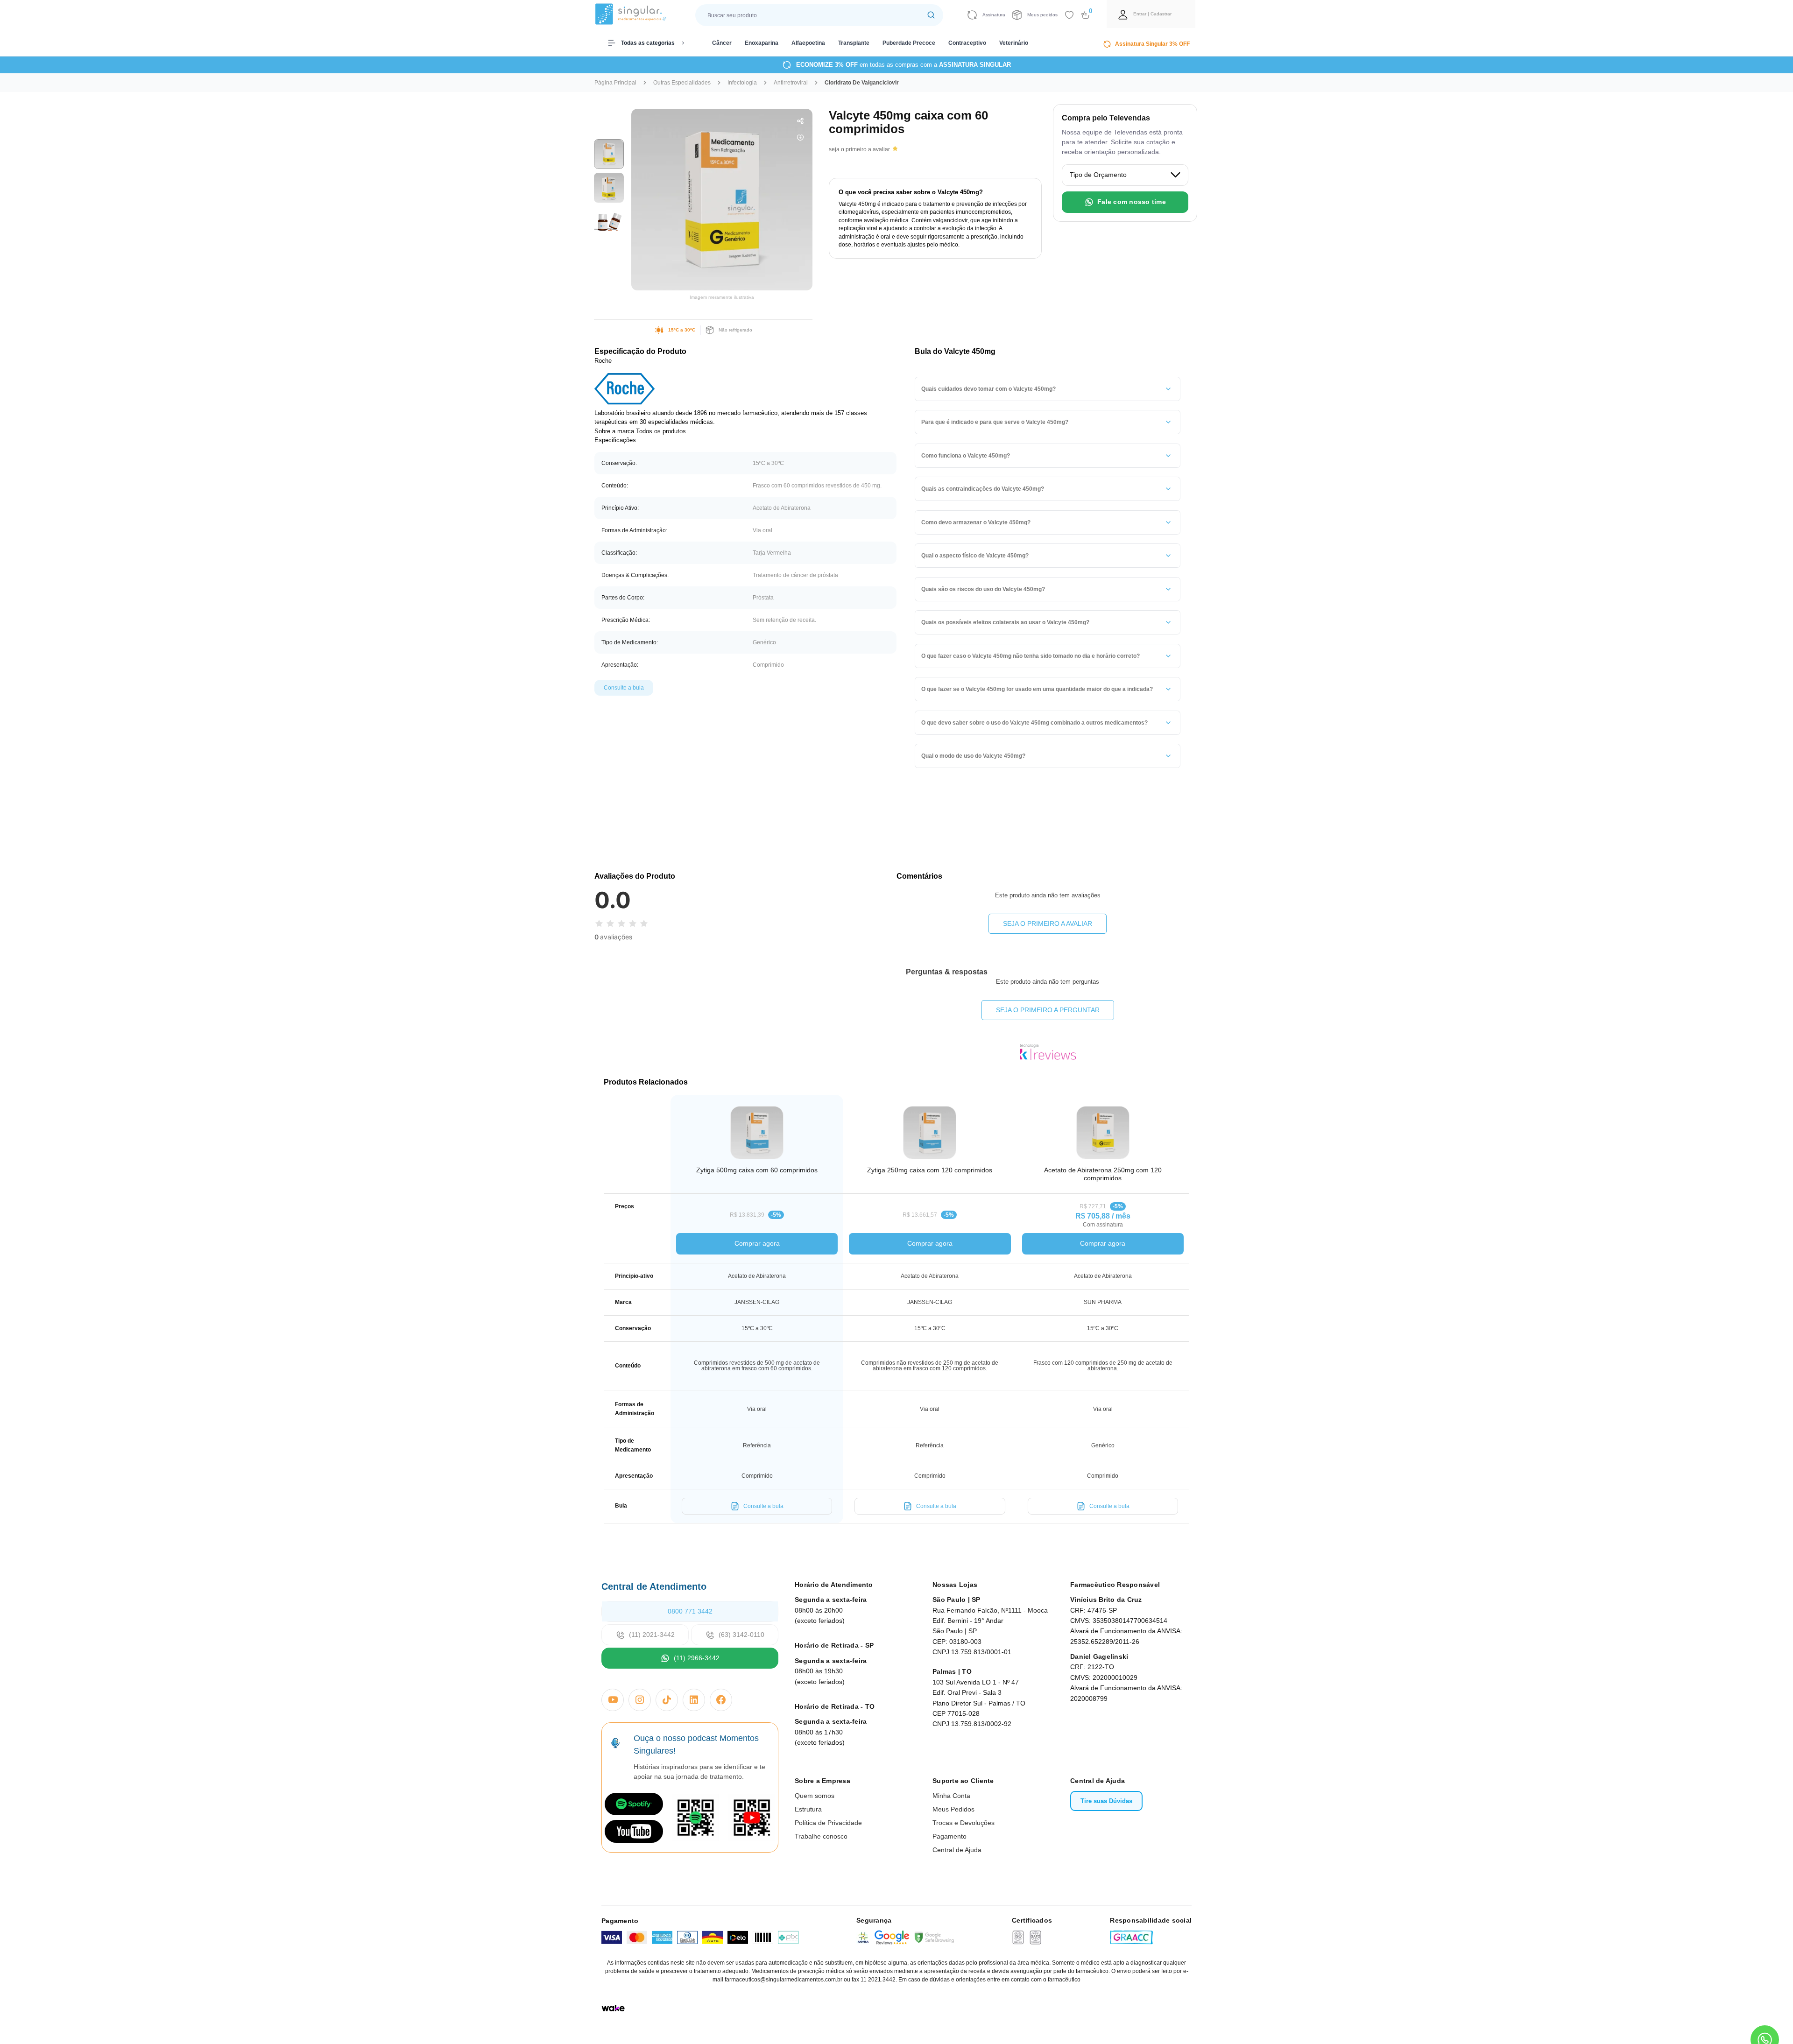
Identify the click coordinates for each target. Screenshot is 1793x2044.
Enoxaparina (762, 43)
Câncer (722, 43)
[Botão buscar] (931, 15)
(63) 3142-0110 (741, 1635)
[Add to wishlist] (1069, 15)
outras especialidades (682, 83)
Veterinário (1014, 43)
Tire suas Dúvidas (1106, 1801)
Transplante (854, 43)
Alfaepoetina (808, 43)
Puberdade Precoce (909, 43)
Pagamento (949, 1836)
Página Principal (615, 83)
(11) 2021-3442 (652, 1635)
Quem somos (815, 1796)
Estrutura (808, 1809)
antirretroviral (791, 83)
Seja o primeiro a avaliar (1048, 923)
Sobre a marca (614, 431)
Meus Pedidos (953, 1809)
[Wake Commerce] (613, 2008)
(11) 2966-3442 (697, 1658)
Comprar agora (757, 1243)
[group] (609, 154)
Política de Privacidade (828, 1823)
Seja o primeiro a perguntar (1048, 1010)
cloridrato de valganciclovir (862, 83)
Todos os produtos (661, 431)
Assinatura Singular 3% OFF (1152, 44)
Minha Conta (951, 1796)
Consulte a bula (624, 688)
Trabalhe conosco (821, 1836)
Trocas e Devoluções (964, 1823)
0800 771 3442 (690, 1611)
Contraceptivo (967, 43)
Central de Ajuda (957, 1850)
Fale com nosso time (1132, 202)
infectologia (742, 83)
